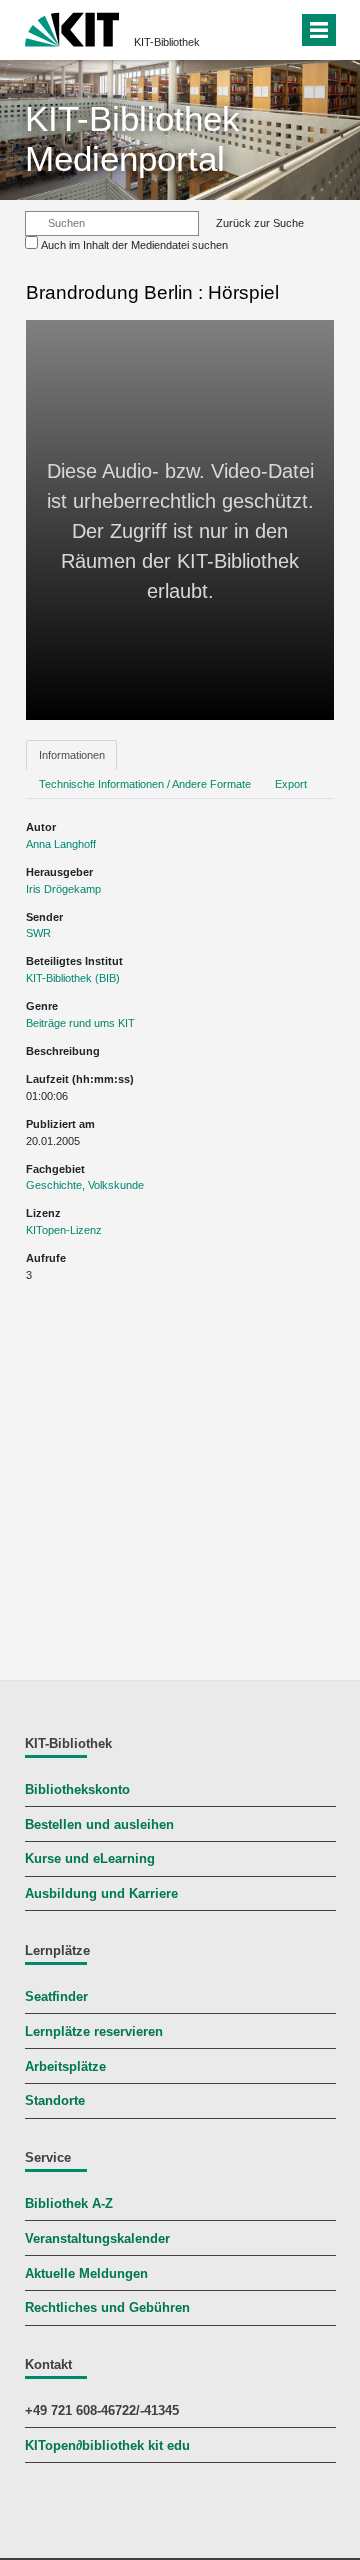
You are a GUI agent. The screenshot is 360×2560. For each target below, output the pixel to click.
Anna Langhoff (61, 844)
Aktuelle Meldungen (86, 2274)
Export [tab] (291, 784)
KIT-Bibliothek (167, 42)
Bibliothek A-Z (69, 2204)
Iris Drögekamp (63, 889)
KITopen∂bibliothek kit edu (107, 2446)
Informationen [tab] (72, 755)
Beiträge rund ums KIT (80, 1023)
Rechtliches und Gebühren (107, 2308)
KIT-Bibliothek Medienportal (132, 138)
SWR (38, 933)
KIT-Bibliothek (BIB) (73, 978)
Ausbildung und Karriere (101, 1894)
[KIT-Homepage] (72, 27)
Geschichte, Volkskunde (85, 1185)
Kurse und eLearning (90, 1859)
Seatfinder (56, 1997)
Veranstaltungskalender (97, 2239)
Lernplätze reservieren (94, 2032)
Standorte (55, 2101)
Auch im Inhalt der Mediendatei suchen (134, 245)
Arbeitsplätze (65, 2067)
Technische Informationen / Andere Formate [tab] (145, 784)
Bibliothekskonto (77, 1790)
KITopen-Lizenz (64, 1230)
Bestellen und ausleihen (99, 1825)
